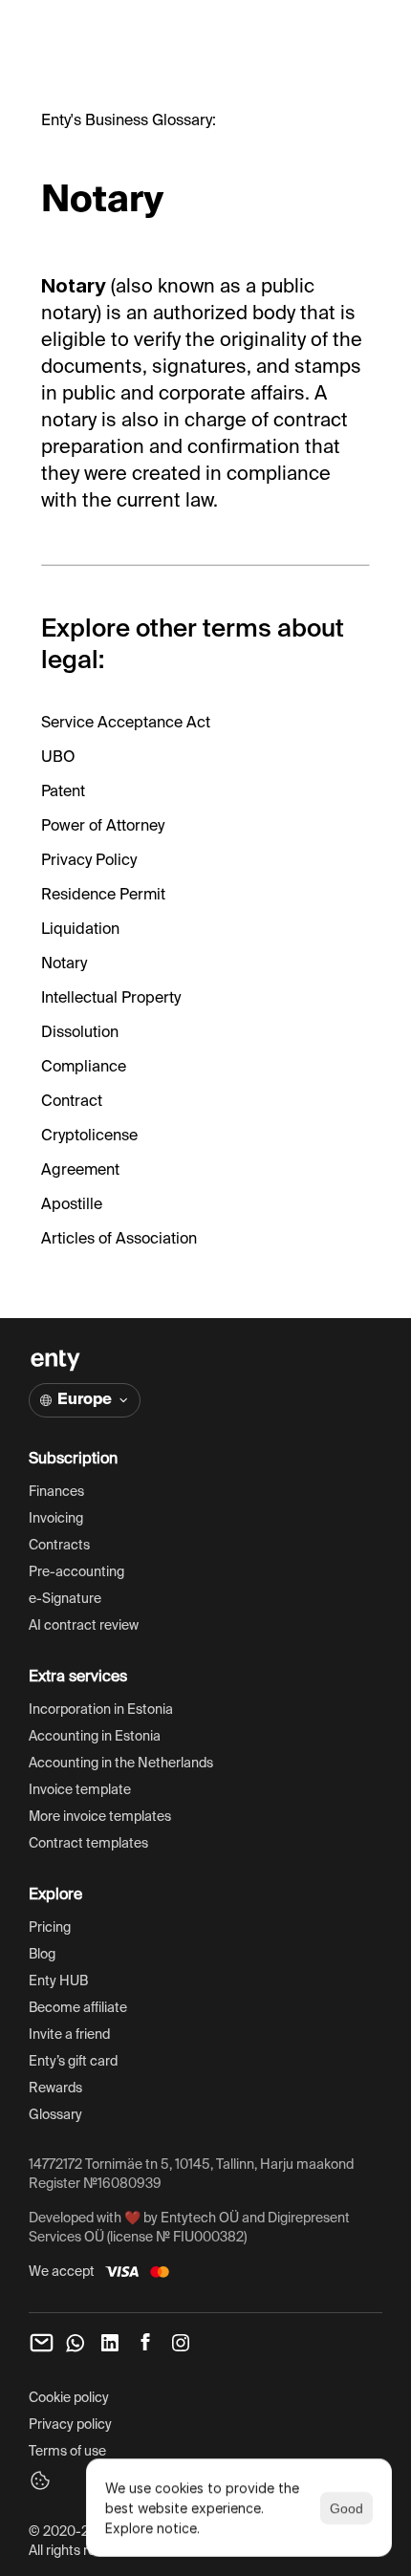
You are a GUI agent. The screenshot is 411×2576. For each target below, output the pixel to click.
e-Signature (65, 1599)
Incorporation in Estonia (101, 1710)
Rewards (55, 2089)
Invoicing (56, 1519)
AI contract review (85, 1626)
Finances (56, 1492)
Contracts (59, 1546)
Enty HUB (58, 1981)
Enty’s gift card (73, 2062)
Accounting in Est (82, 1737)
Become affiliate (78, 2008)
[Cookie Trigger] (40, 2480)
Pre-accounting (76, 1572)
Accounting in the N (88, 1764)
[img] (55, 1361)
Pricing (50, 1928)
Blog (42, 1955)
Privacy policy (70, 2425)
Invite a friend (69, 2035)
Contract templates (88, 1844)
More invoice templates (100, 1817)
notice (177, 2528)
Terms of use (67, 2452)
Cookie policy (69, 2398)
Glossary (55, 2115)
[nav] (41, 2343)
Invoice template (80, 1790)
